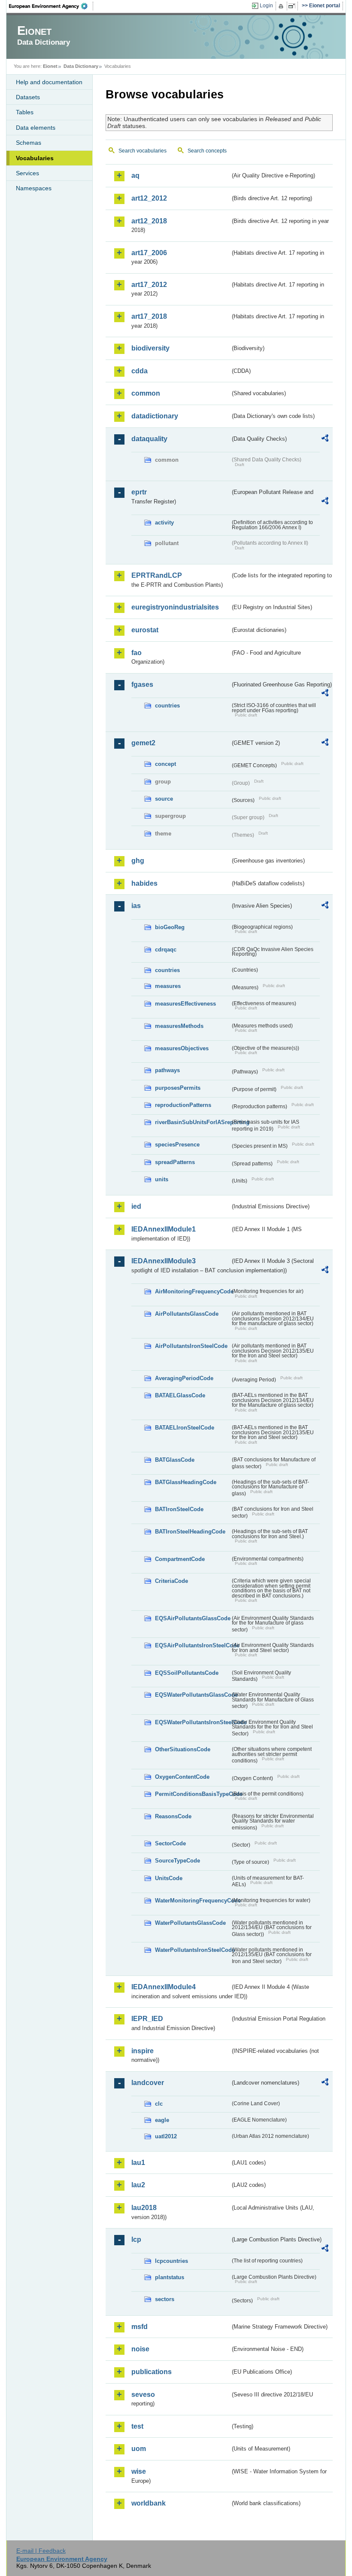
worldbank (149, 2503)
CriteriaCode (171, 1581)
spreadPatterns (175, 1162)
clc (159, 2104)
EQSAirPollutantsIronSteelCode (193, 1645)
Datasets (28, 97)
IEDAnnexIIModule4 (164, 1987)
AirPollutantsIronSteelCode (191, 1346)
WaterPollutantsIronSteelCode (193, 1950)
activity (164, 523)
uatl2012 (166, 2136)
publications (152, 2372)
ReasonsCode (173, 1816)
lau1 (138, 2163)
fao (137, 653)
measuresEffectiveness (185, 1004)
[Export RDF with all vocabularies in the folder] (325, 439)
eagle (162, 2120)
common (146, 393)
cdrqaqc (166, 950)
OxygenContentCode (182, 1777)
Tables (25, 112)
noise (140, 2349)
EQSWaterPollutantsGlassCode (193, 1695)
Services (27, 173)
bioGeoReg (170, 927)
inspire (143, 2051)
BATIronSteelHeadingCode (190, 1532)
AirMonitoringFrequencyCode (193, 1291)
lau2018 (144, 2208)
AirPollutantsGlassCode (187, 1314)
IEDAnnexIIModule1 (164, 1229)
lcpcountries (171, 2261)
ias (136, 906)
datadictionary (155, 416)
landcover (148, 2083)
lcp (136, 2239)
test (137, 2426)
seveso (143, 2395)
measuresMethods (179, 1026)
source (164, 799)
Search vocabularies (143, 151)
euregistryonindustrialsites (175, 607)
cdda (140, 371)
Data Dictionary (81, 66)
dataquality (149, 439)
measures (168, 986)
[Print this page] (282, 6)
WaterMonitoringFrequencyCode (193, 1901)
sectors (165, 2299)
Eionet (50, 66)
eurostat (145, 630)
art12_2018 (149, 221)
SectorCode (170, 1843)
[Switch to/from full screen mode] (293, 6)
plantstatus (170, 2277)
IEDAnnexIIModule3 (164, 1261)
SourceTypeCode (178, 1861)
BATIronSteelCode (179, 1509)
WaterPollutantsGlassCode (190, 1923)
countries (167, 706)
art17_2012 (149, 285)
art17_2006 (149, 253)
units (162, 1179)
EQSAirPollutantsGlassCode (193, 1618)
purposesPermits (178, 1088)
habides (144, 883)
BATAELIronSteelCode (185, 1428)
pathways (167, 1070)
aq (135, 175)
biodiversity (150, 348)
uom (139, 2449)
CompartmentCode (180, 1559)
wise (139, 2471)
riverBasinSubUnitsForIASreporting (193, 1122)
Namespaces (34, 188)
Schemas (29, 143)
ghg (138, 861)
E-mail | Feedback (41, 2551)
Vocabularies (35, 158)
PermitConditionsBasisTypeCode (193, 1794)
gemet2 (143, 743)
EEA (51, 6)
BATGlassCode (175, 1460)
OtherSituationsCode (183, 1749)
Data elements (36, 128)
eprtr (139, 492)
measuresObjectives (182, 1048)
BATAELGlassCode (180, 1395)
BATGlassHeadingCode (186, 1482)
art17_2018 (149, 316)
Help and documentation (49, 82)
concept (165, 764)
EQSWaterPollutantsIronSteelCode (193, 1722)
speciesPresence (177, 1145)
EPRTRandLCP (157, 575)
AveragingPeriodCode (184, 1378)
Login (266, 6)
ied (136, 1206)
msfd (140, 2327)
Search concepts (207, 151)
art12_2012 (149, 198)
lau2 (138, 2185)
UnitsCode (169, 1878)
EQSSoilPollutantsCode (187, 1673)
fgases (142, 684)
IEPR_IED (147, 2019)
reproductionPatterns (183, 1105)
